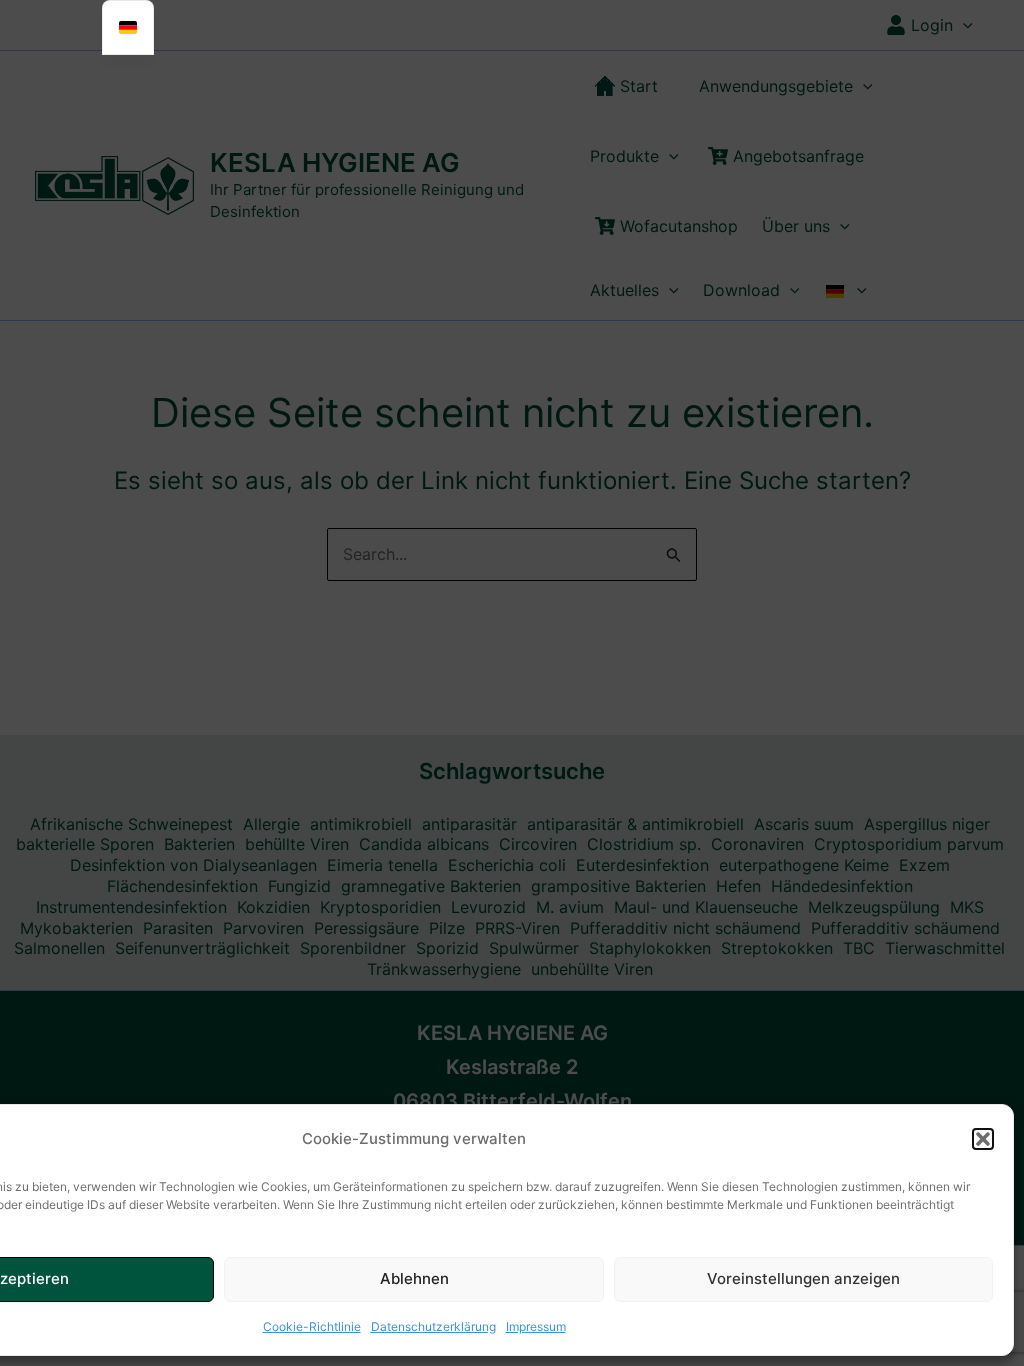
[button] (983, 1139)
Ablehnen (414, 1278)
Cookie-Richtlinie (312, 1326)
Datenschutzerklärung (433, 1326)
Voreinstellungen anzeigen (803, 1278)
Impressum (536, 1326)
